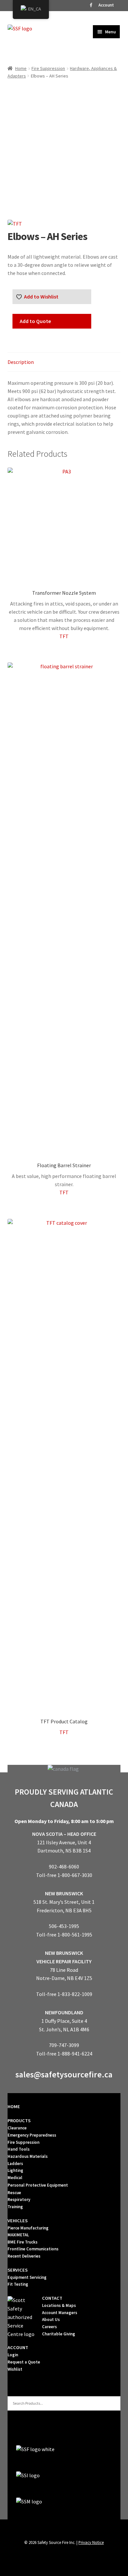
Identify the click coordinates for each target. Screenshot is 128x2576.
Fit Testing (18, 2284)
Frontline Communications (33, 2249)
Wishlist (15, 2369)
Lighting (15, 2170)
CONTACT (52, 2298)
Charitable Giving (59, 2334)
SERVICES (18, 2270)
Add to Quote (35, 321)
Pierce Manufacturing (28, 2228)
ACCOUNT (18, 2347)
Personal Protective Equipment (38, 2185)
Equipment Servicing (27, 2277)
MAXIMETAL (18, 2235)
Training (15, 2207)
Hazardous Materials (28, 2156)
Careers (49, 2327)
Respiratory (19, 2200)
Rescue (14, 2193)
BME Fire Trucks (22, 2242)
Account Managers (60, 2313)
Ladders (15, 2164)
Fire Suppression (48, 68)
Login (13, 2355)
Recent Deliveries (24, 2256)
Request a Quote (24, 2362)
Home (21, 68)
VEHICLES (18, 2221)
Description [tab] (21, 362)
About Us (51, 2320)
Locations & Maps (59, 2305)
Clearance (17, 2128)
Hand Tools (19, 2149)
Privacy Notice (91, 2542)
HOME (14, 2107)
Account (106, 5)
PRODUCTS (19, 2121)
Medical (15, 2178)
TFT (64, 636)
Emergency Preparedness (32, 2135)
